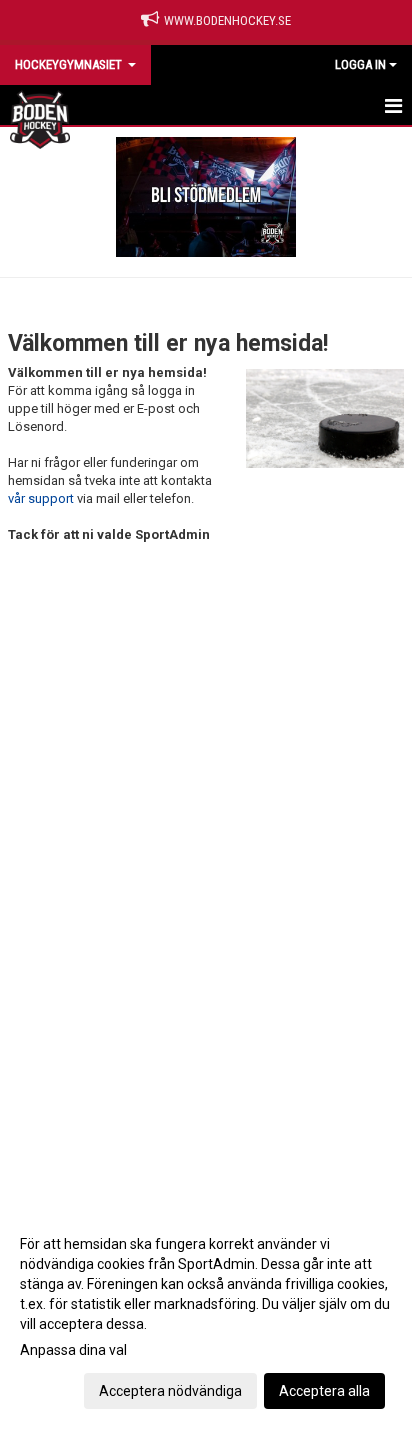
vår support (41, 498)
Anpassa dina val (73, 1350)
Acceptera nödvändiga (170, 1391)
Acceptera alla (324, 1391)
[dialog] (206, 1316)
